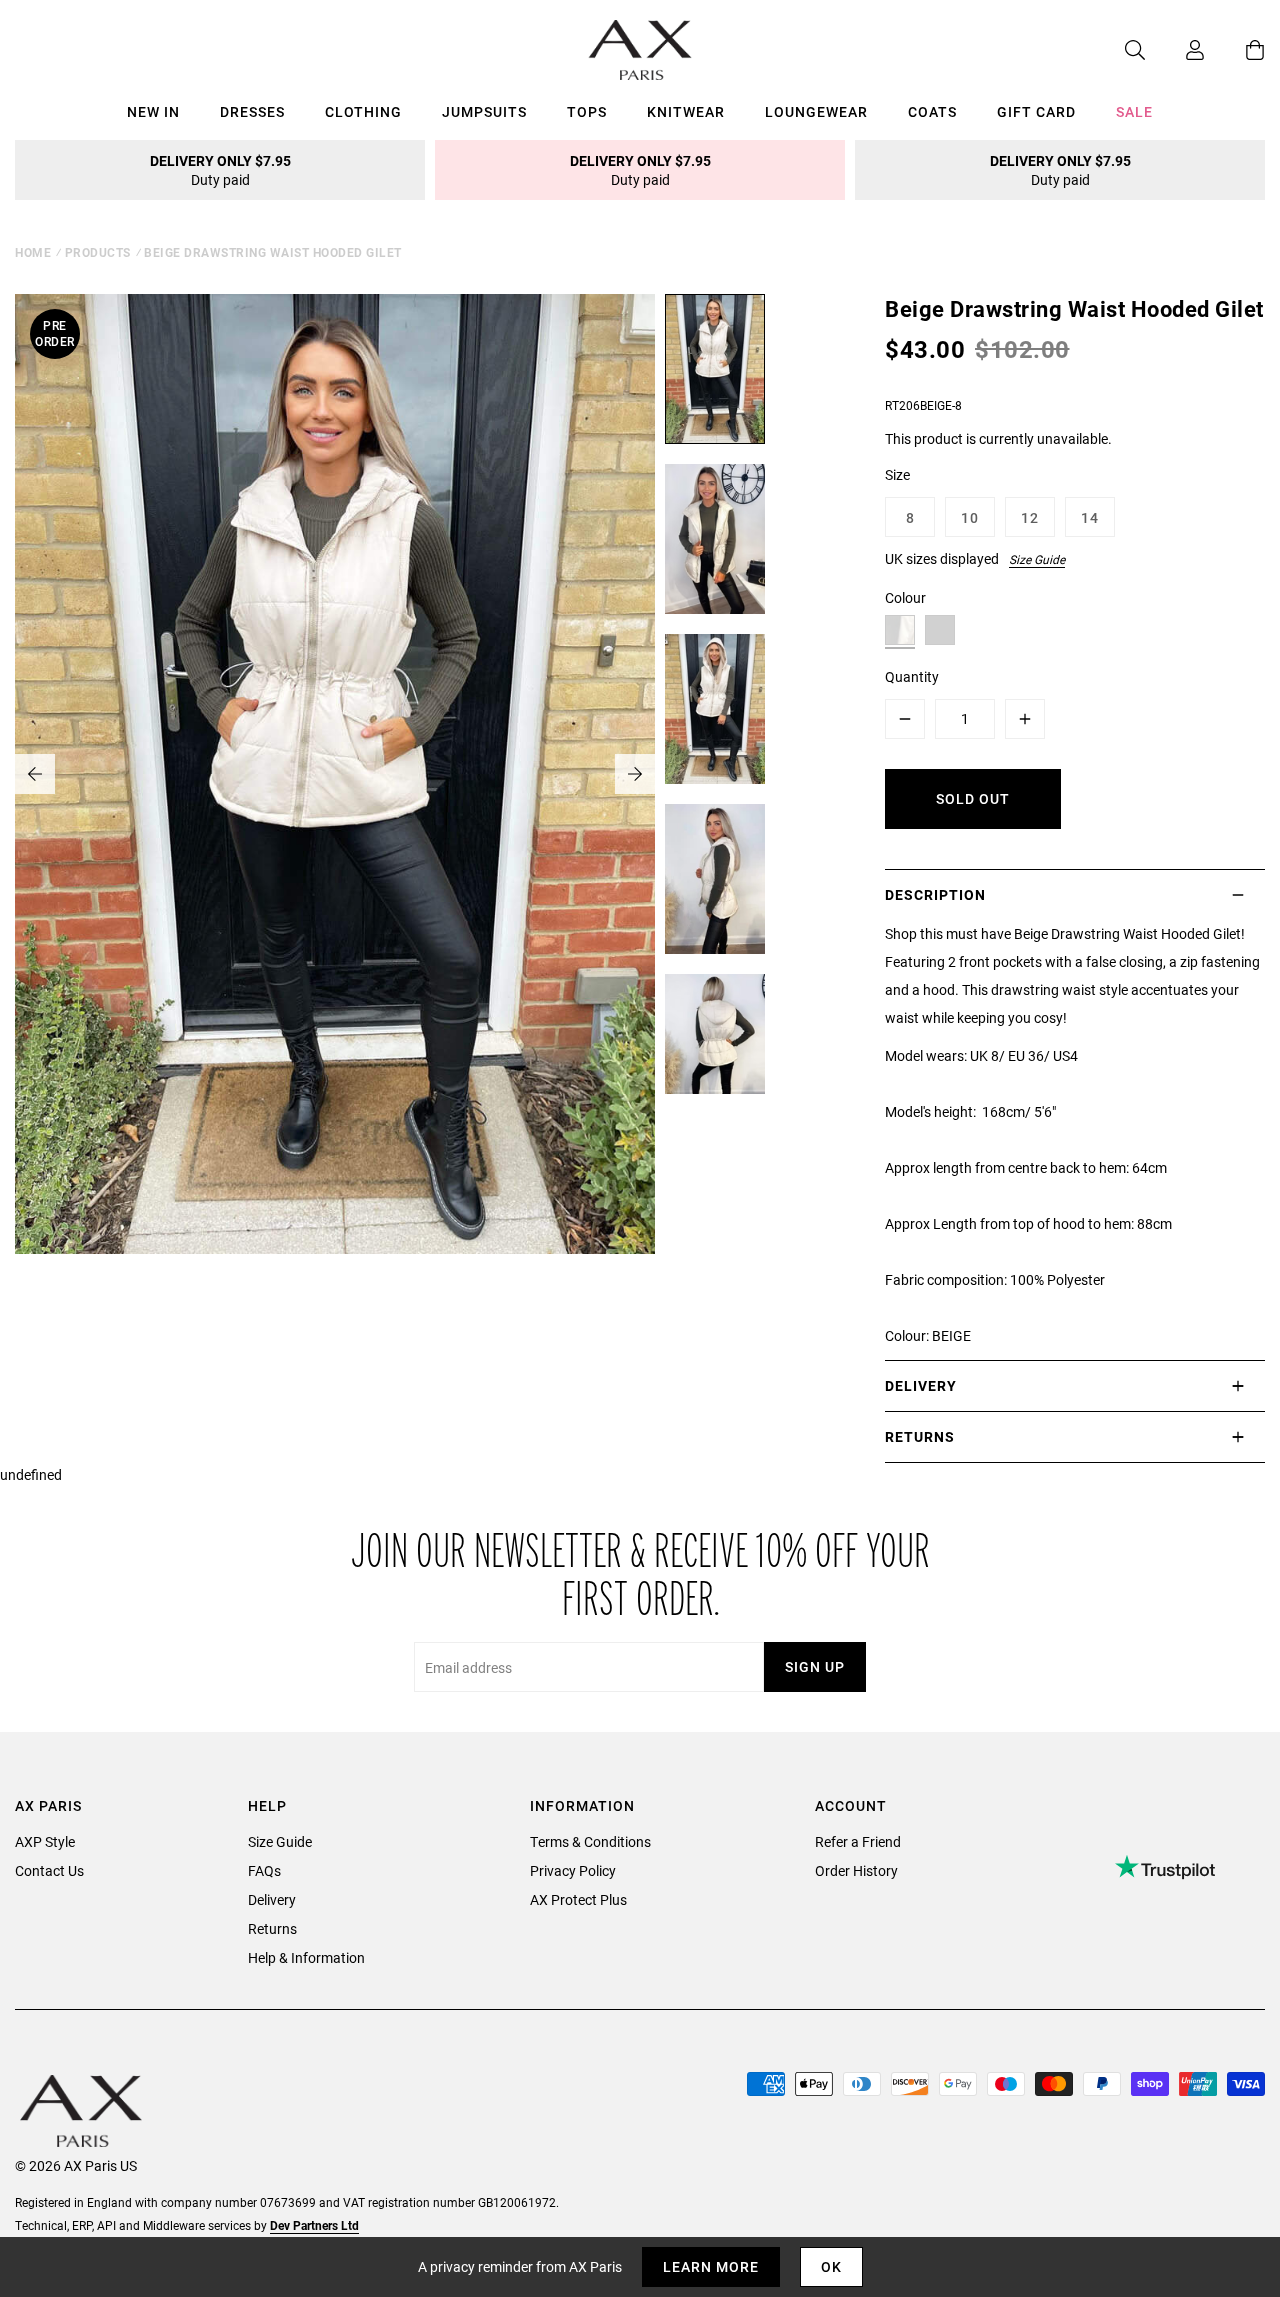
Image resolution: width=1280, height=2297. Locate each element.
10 (970, 517)
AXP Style (45, 1841)
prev (35, 774)
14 (1090, 517)
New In (153, 111)
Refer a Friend (858, 1841)
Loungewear (816, 111)
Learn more (711, 2266)
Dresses (252, 111)
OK (831, 2266)
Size (897, 474)
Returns (272, 1928)
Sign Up (815, 1666)
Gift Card (1036, 111)
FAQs (264, 1870)
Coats (932, 111)
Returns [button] (920, 1436)
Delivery (272, 1899)
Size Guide (1037, 559)
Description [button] (935, 894)
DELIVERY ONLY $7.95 (220, 170)
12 (1030, 517)
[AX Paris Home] (640, 50)
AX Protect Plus (578, 1899)
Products (98, 252)
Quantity (912, 676)
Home (33, 252)
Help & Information (306, 1957)
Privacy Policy (573, 1870)
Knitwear (686, 111)
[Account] (1175, 50)
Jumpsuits (484, 111)
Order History (856, 1870)
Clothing (363, 111)
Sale (1134, 111)
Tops (587, 111)
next (635, 774)
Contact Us (49, 1870)
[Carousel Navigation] (335, 774)
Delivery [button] (921, 1385)
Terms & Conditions (590, 1841)
